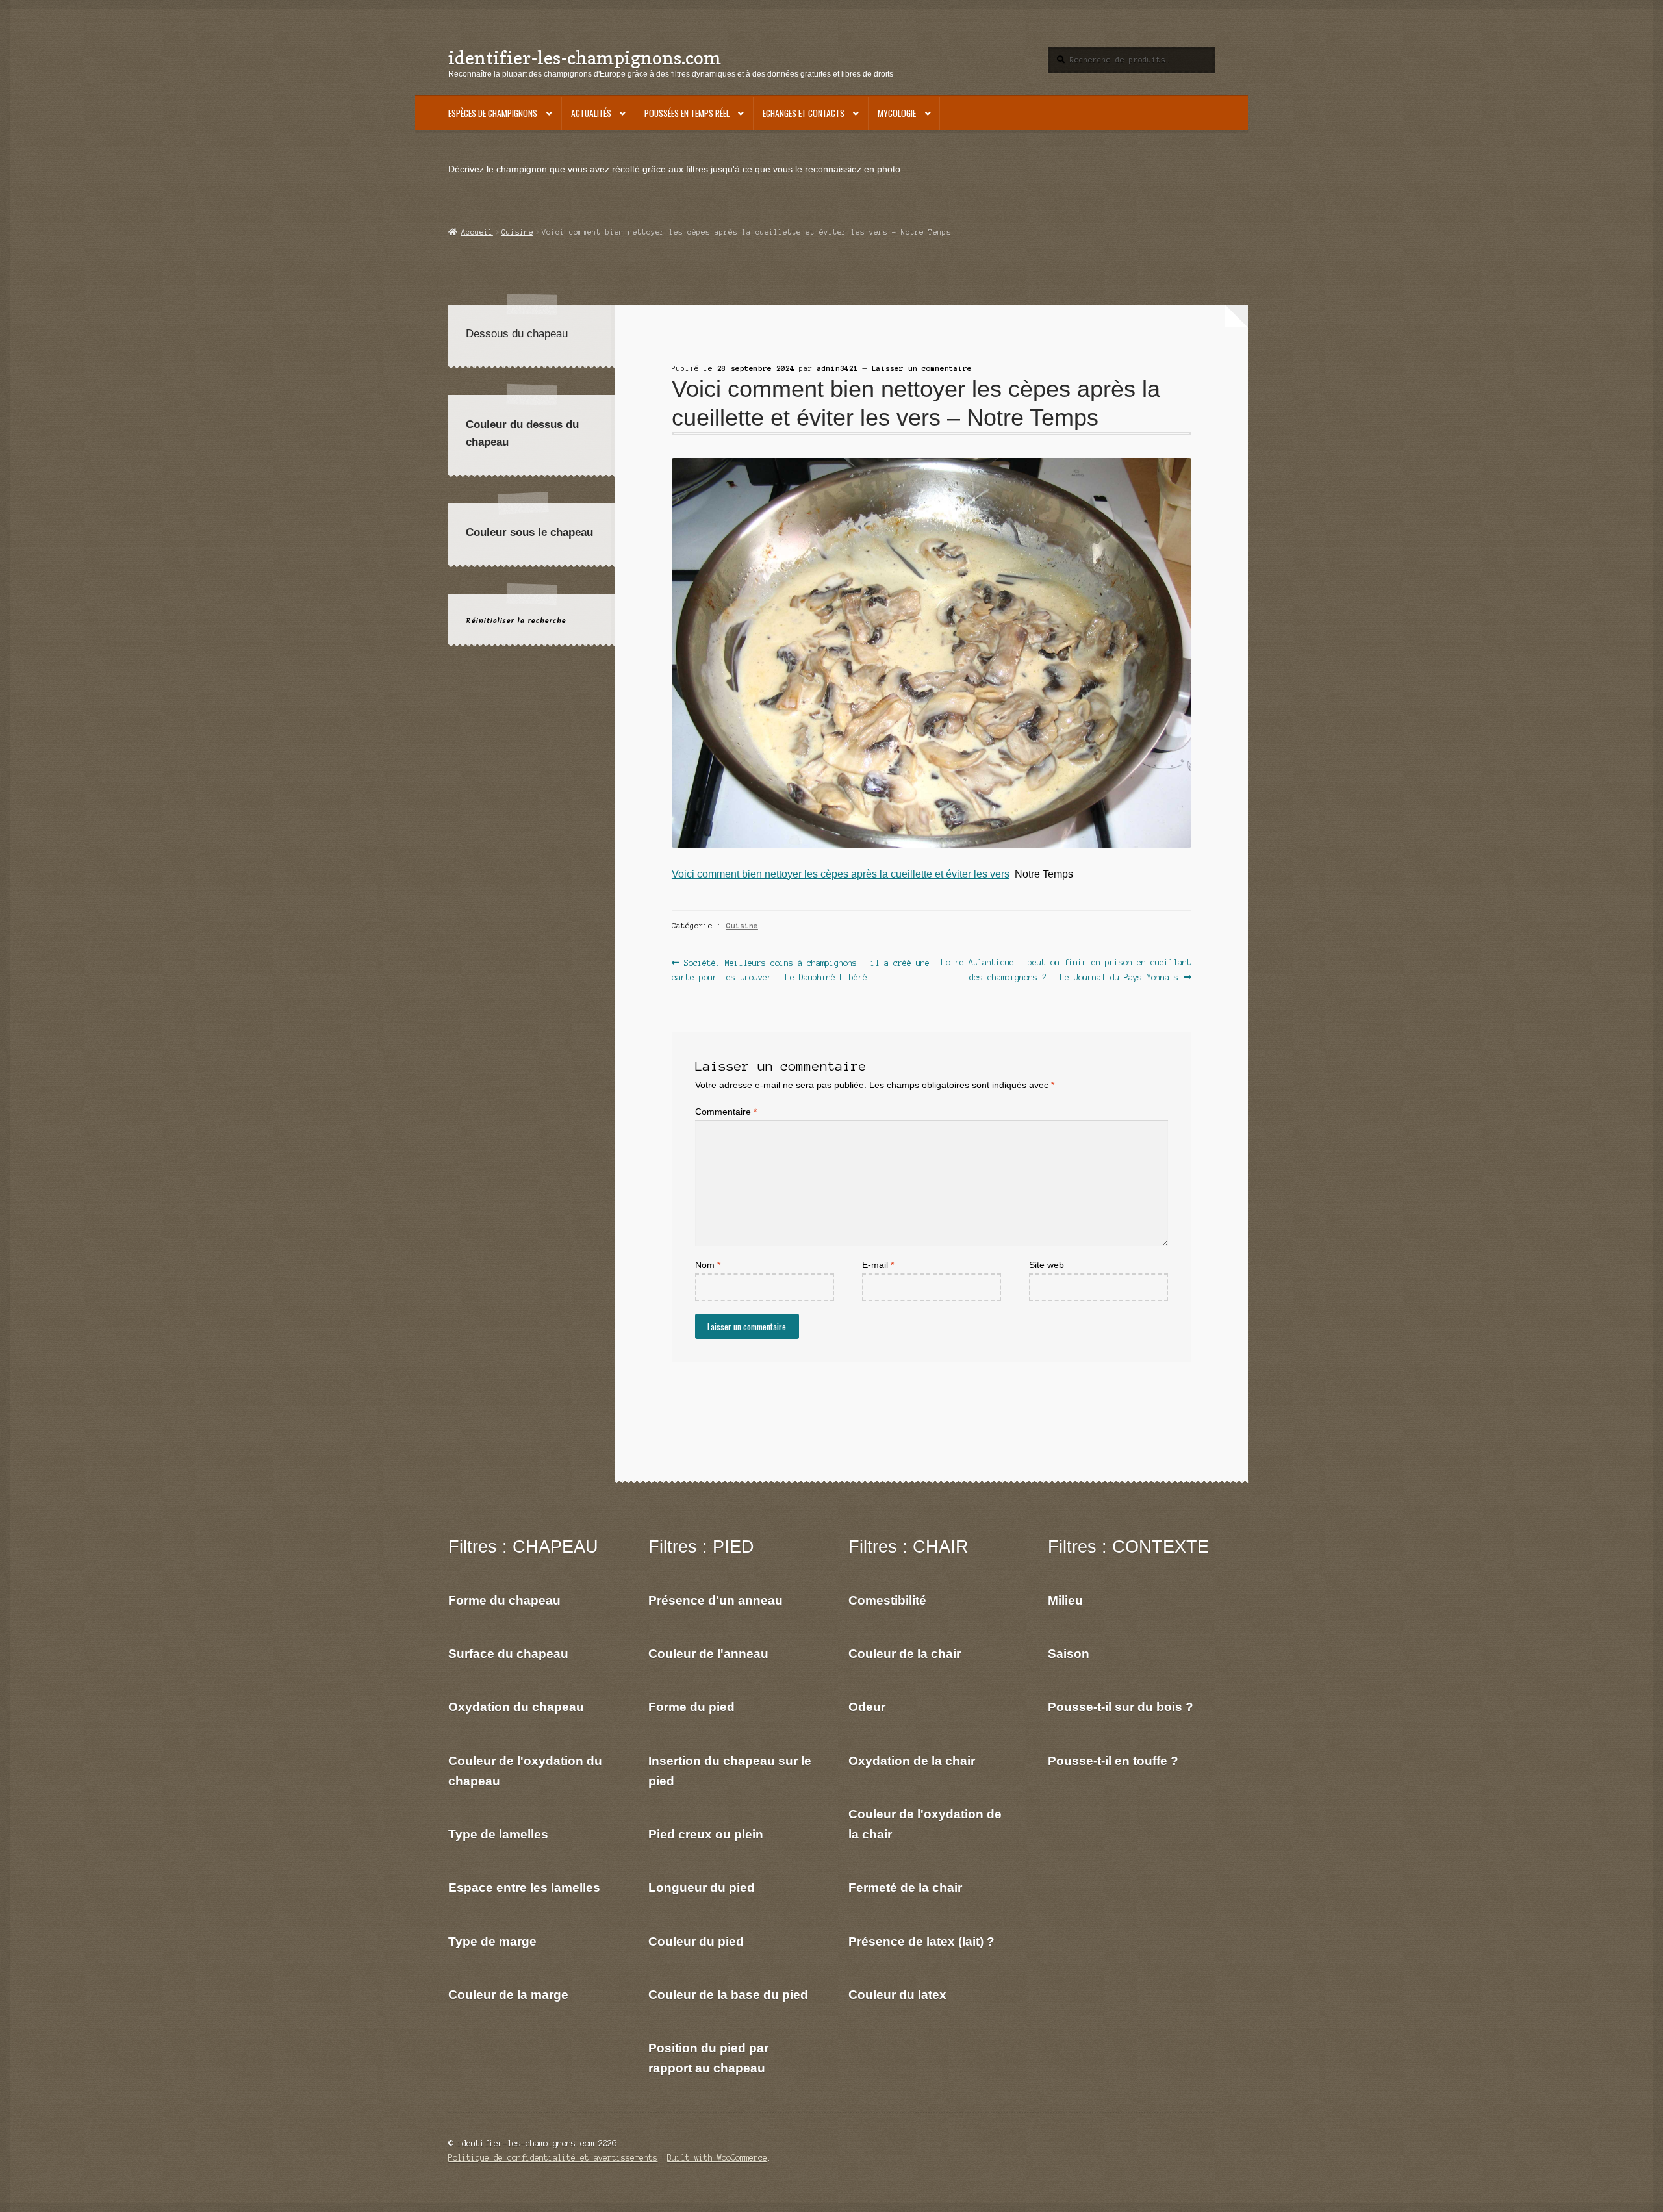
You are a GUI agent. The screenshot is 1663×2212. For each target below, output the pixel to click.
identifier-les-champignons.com (585, 57)
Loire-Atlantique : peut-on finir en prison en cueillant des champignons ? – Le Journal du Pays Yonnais (1066, 970)
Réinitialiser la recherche (516, 621)
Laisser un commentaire (922, 368)
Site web (1047, 1265)
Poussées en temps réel (687, 113)
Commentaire (726, 1112)
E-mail (878, 1265)
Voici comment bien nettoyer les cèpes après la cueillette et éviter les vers (841, 874)
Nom (708, 1265)
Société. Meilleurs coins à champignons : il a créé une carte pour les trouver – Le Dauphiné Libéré (801, 970)
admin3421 (838, 368)
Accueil (477, 232)
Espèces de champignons (493, 113)
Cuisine (517, 232)
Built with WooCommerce (717, 2158)
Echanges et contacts (804, 113)
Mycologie (897, 113)
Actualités (591, 113)
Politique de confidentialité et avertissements (553, 2158)
